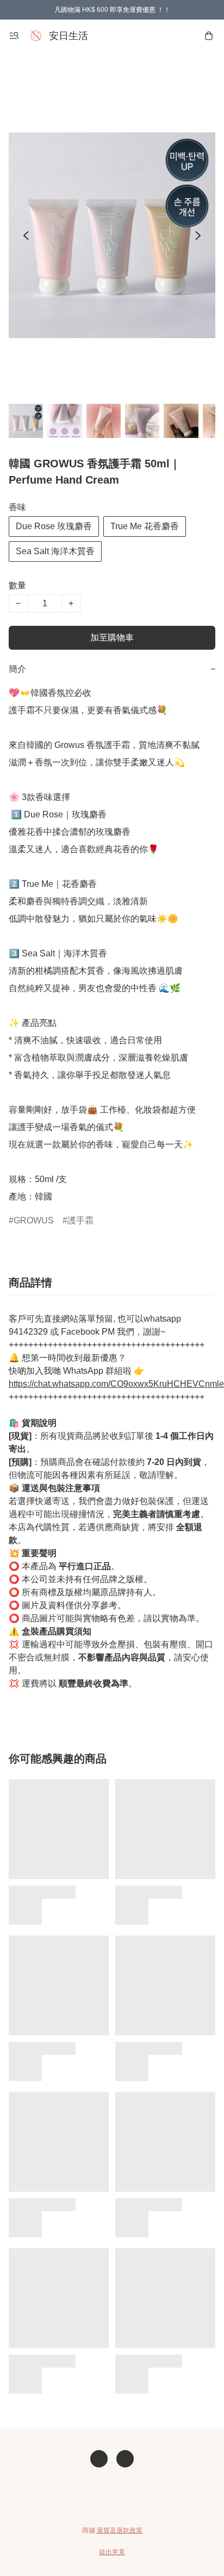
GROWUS (34, 1220)
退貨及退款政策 (120, 2530)
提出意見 (112, 2552)
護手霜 (80, 1220)
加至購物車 (112, 637)
